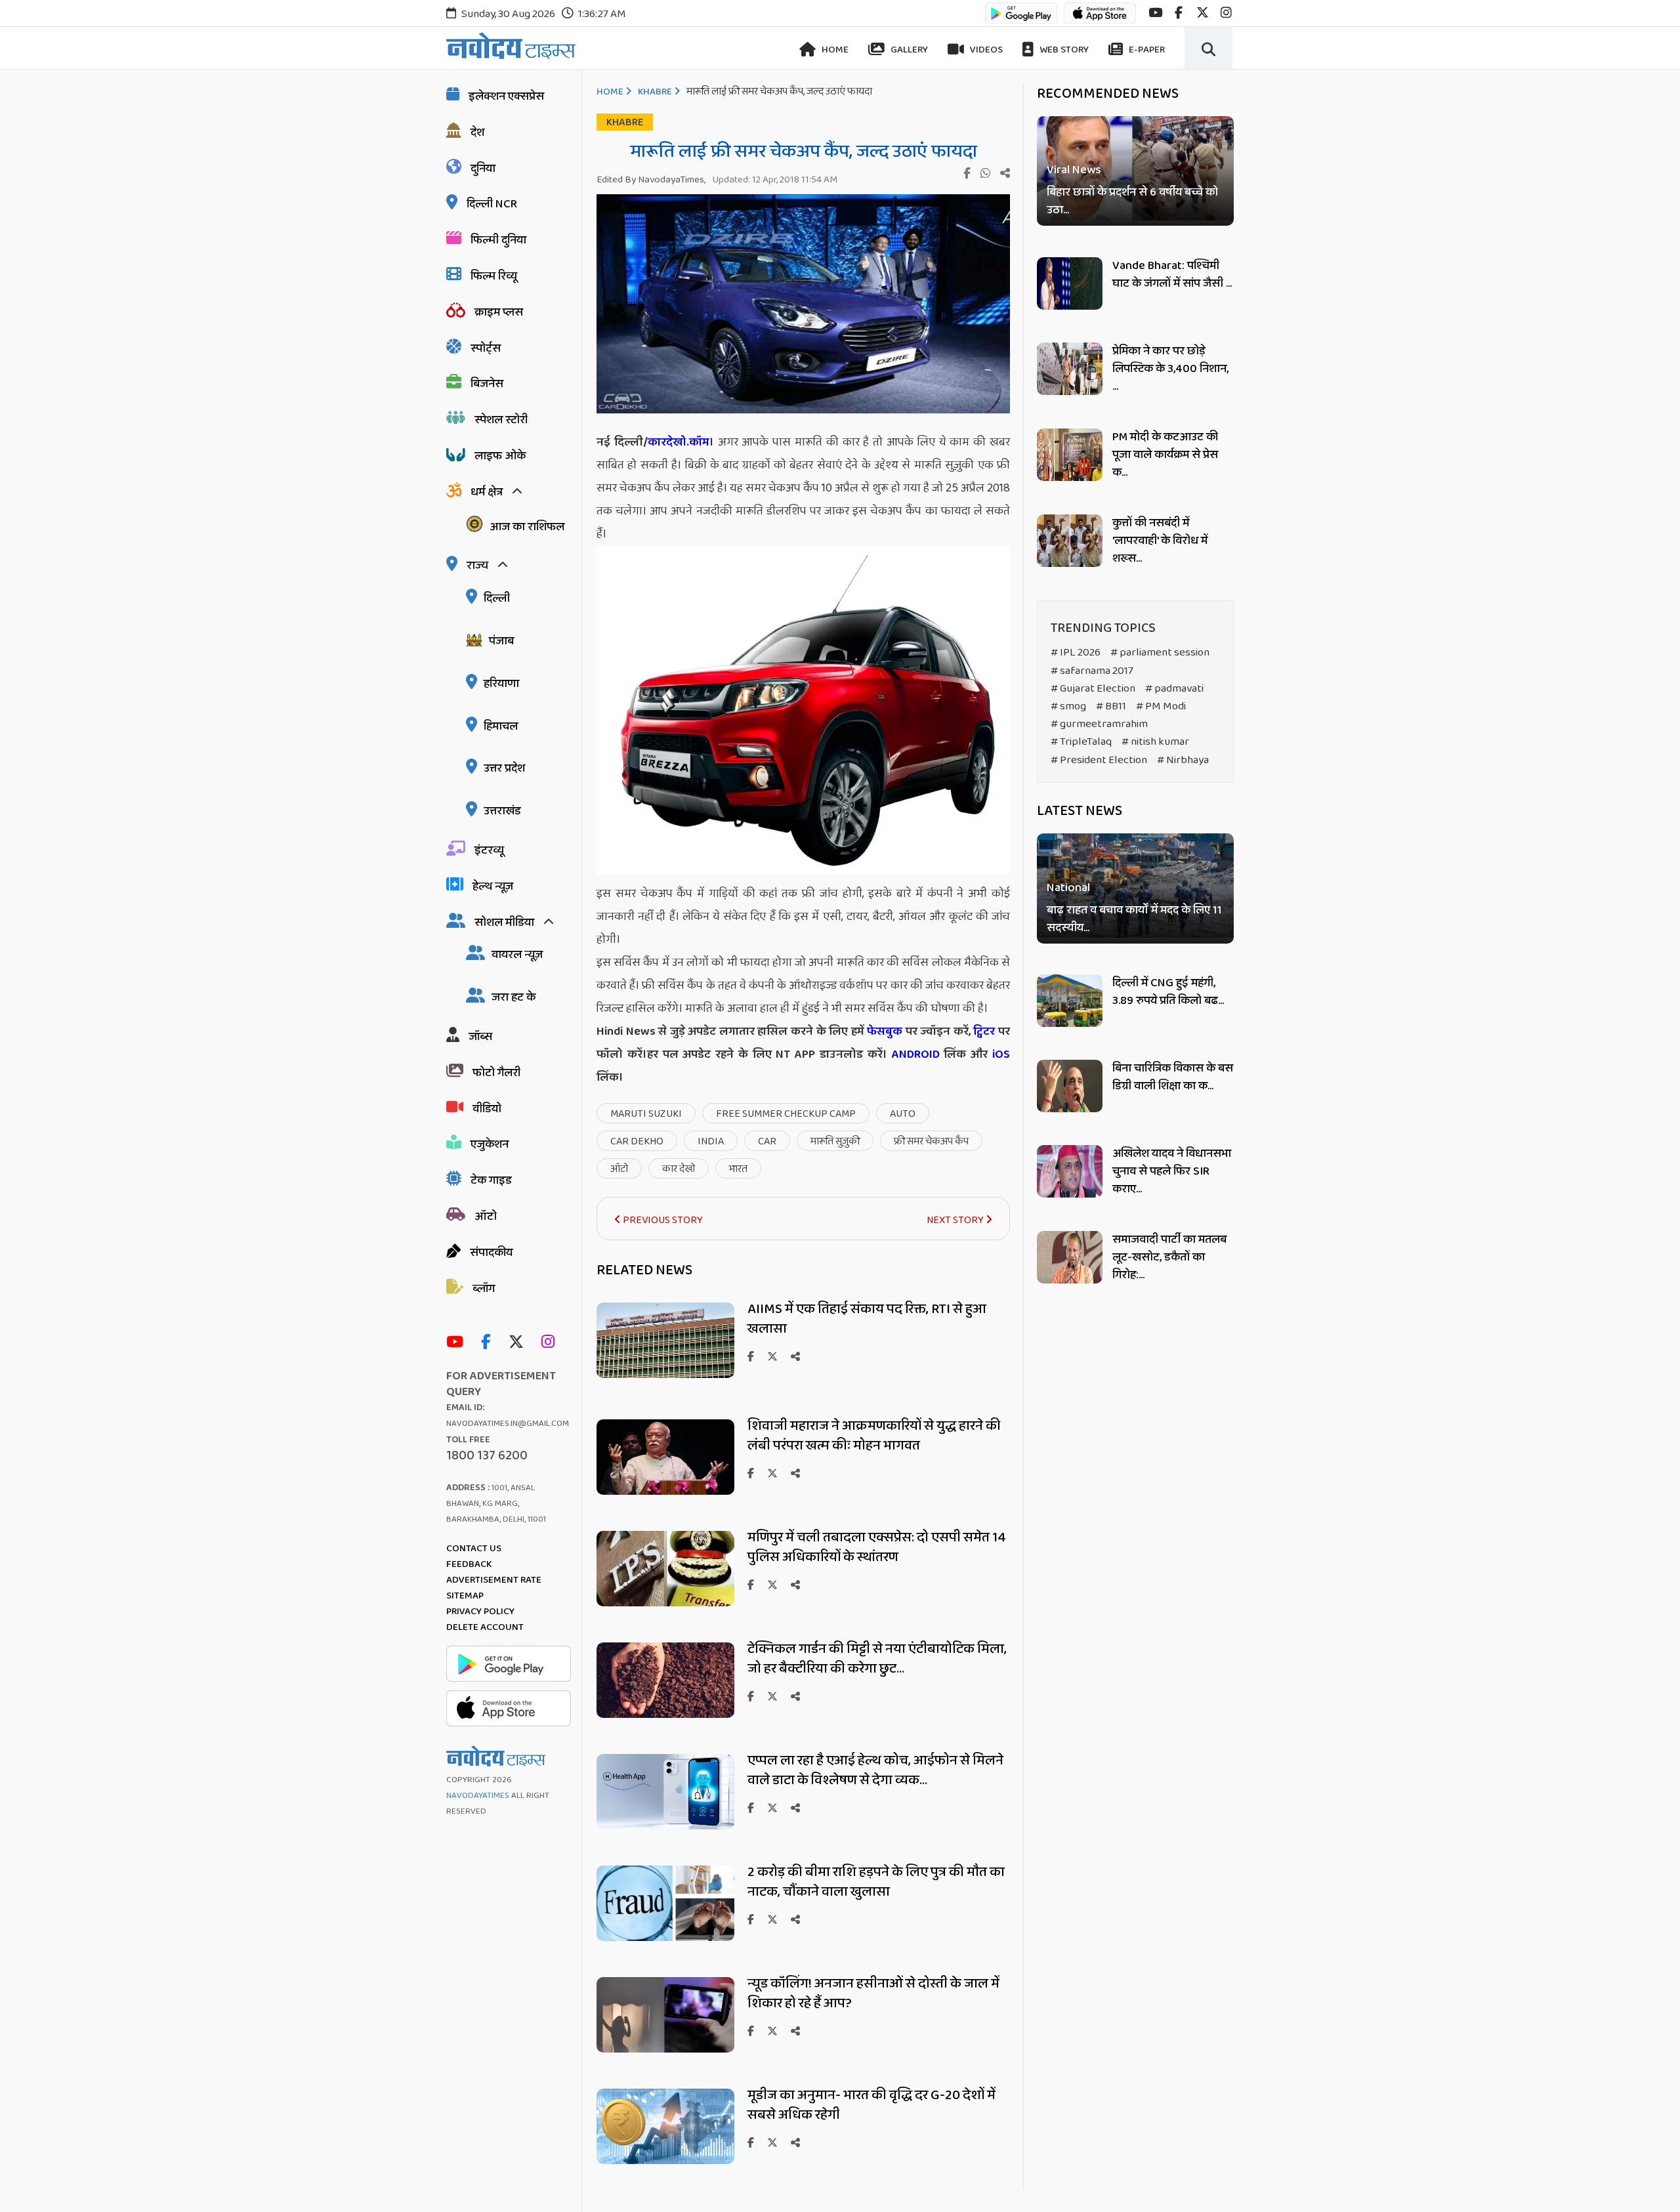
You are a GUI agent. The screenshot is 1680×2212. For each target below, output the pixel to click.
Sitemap (465, 1596)
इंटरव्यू (489, 850)
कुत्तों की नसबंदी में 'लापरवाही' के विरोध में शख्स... (1160, 541)
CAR (767, 1141)
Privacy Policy (480, 1612)
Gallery (908, 50)
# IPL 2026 (1076, 653)
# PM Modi (1161, 706)
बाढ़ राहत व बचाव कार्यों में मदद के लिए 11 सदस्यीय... (1134, 919)
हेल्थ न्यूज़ (493, 887)
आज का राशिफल (527, 527)
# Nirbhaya (1183, 760)
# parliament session (1160, 653)
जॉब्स (480, 1037)
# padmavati (1174, 689)
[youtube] (1155, 13)
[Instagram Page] (551, 1343)
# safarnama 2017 (1092, 671)
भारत (738, 1169)
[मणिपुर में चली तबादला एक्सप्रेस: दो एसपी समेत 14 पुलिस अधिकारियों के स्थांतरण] (665, 1603)
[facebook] (1179, 13)
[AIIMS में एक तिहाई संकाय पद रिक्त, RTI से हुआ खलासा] (665, 1374)
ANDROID (913, 1054)
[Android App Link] (1021, 19)
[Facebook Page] (489, 1343)
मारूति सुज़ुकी (835, 1141)
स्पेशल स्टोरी (501, 420)
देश (477, 133)
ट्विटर (984, 1032)
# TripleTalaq (1081, 742)
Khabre (655, 92)
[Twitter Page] (519, 1343)
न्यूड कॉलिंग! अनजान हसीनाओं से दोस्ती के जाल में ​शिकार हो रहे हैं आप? (875, 1993)
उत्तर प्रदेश (504, 768)
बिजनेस (487, 384)
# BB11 (1111, 706)
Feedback (469, 1564)
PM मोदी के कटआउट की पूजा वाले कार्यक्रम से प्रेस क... (1165, 455)
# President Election (1099, 760)
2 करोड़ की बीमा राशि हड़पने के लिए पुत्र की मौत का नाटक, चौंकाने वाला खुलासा (876, 1882)
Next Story (956, 1220)
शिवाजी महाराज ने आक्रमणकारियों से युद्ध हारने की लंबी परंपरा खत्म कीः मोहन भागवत (874, 1436)
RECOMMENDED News (1108, 94)
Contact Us (474, 1549)
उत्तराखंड (502, 811)
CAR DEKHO (637, 1141)
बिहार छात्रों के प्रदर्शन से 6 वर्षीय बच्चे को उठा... (1132, 201)
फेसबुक (885, 1032)
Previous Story (662, 1220)
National (1068, 888)
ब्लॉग (484, 1289)
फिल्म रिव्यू (494, 276)
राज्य (477, 566)
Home (834, 50)
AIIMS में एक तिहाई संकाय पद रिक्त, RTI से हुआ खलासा (867, 1319)
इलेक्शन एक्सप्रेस (506, 96)
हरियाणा (501, 684)
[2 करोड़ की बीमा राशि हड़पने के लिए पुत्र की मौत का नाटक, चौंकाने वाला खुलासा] (665, 1937)
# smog (1068, 706)
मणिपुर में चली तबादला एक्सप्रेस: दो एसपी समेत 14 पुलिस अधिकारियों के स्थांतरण (877, 1547)
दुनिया (483, 169)
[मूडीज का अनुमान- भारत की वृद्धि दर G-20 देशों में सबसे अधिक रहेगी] (665, 2160)
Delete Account (485, 1627)
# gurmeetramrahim (1099, 724)
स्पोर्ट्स (486, 348)
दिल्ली (497, 598)
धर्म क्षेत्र (487, 492)
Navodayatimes (478, 1796)
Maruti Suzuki (646, 1114)
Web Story (1063, 50)
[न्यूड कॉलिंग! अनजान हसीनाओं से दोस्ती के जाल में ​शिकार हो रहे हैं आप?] (665, 2049)
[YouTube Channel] (458, 1343)
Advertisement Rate (494, 1580)
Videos (985, 50)
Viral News (1074, 170)
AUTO (903, 1114)
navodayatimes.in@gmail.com (508, 1424)
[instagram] (1226, 13)
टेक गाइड (491, 1180)
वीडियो (487, 1109)
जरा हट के (514, 997)
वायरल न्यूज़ (517, 955)
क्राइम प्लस (499, 312)
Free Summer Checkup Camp (786, 1114)
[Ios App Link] (1100, 19)
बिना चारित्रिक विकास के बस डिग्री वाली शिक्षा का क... (1173, 1077)
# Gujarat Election (1093, 689)
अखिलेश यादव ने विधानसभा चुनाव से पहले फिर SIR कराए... (1172, 1171)
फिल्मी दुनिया (498, 240)
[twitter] (1203, 13)
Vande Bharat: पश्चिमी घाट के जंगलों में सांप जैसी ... (1172, 275)
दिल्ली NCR (492, 204)
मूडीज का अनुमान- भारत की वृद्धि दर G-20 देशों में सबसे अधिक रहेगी (871, 2105)
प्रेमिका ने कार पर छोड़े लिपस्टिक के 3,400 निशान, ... (1170, 369)
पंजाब (501, 641)
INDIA (711, 1141)
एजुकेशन (490, 1144)
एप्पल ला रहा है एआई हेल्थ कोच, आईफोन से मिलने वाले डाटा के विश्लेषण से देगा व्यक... (875, 1770)
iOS (999, 1054)
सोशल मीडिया (504, 923)
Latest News (1080, 811)
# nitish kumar (1155, 742)
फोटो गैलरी (496, 1073)
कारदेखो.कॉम (679, 442)
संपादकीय (491, 1253)
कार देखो (679, 1169)
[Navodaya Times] (511, 46)
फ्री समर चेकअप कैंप (931, 1141)
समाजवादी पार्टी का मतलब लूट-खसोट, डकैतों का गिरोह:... (1169, 1257)
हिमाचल (501, 726)
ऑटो (486, 1217)
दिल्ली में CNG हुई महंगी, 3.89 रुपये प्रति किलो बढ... (1168, 992)
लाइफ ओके (500, 456)
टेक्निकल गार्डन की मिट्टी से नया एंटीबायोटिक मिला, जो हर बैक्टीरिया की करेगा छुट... (877, 1659)
